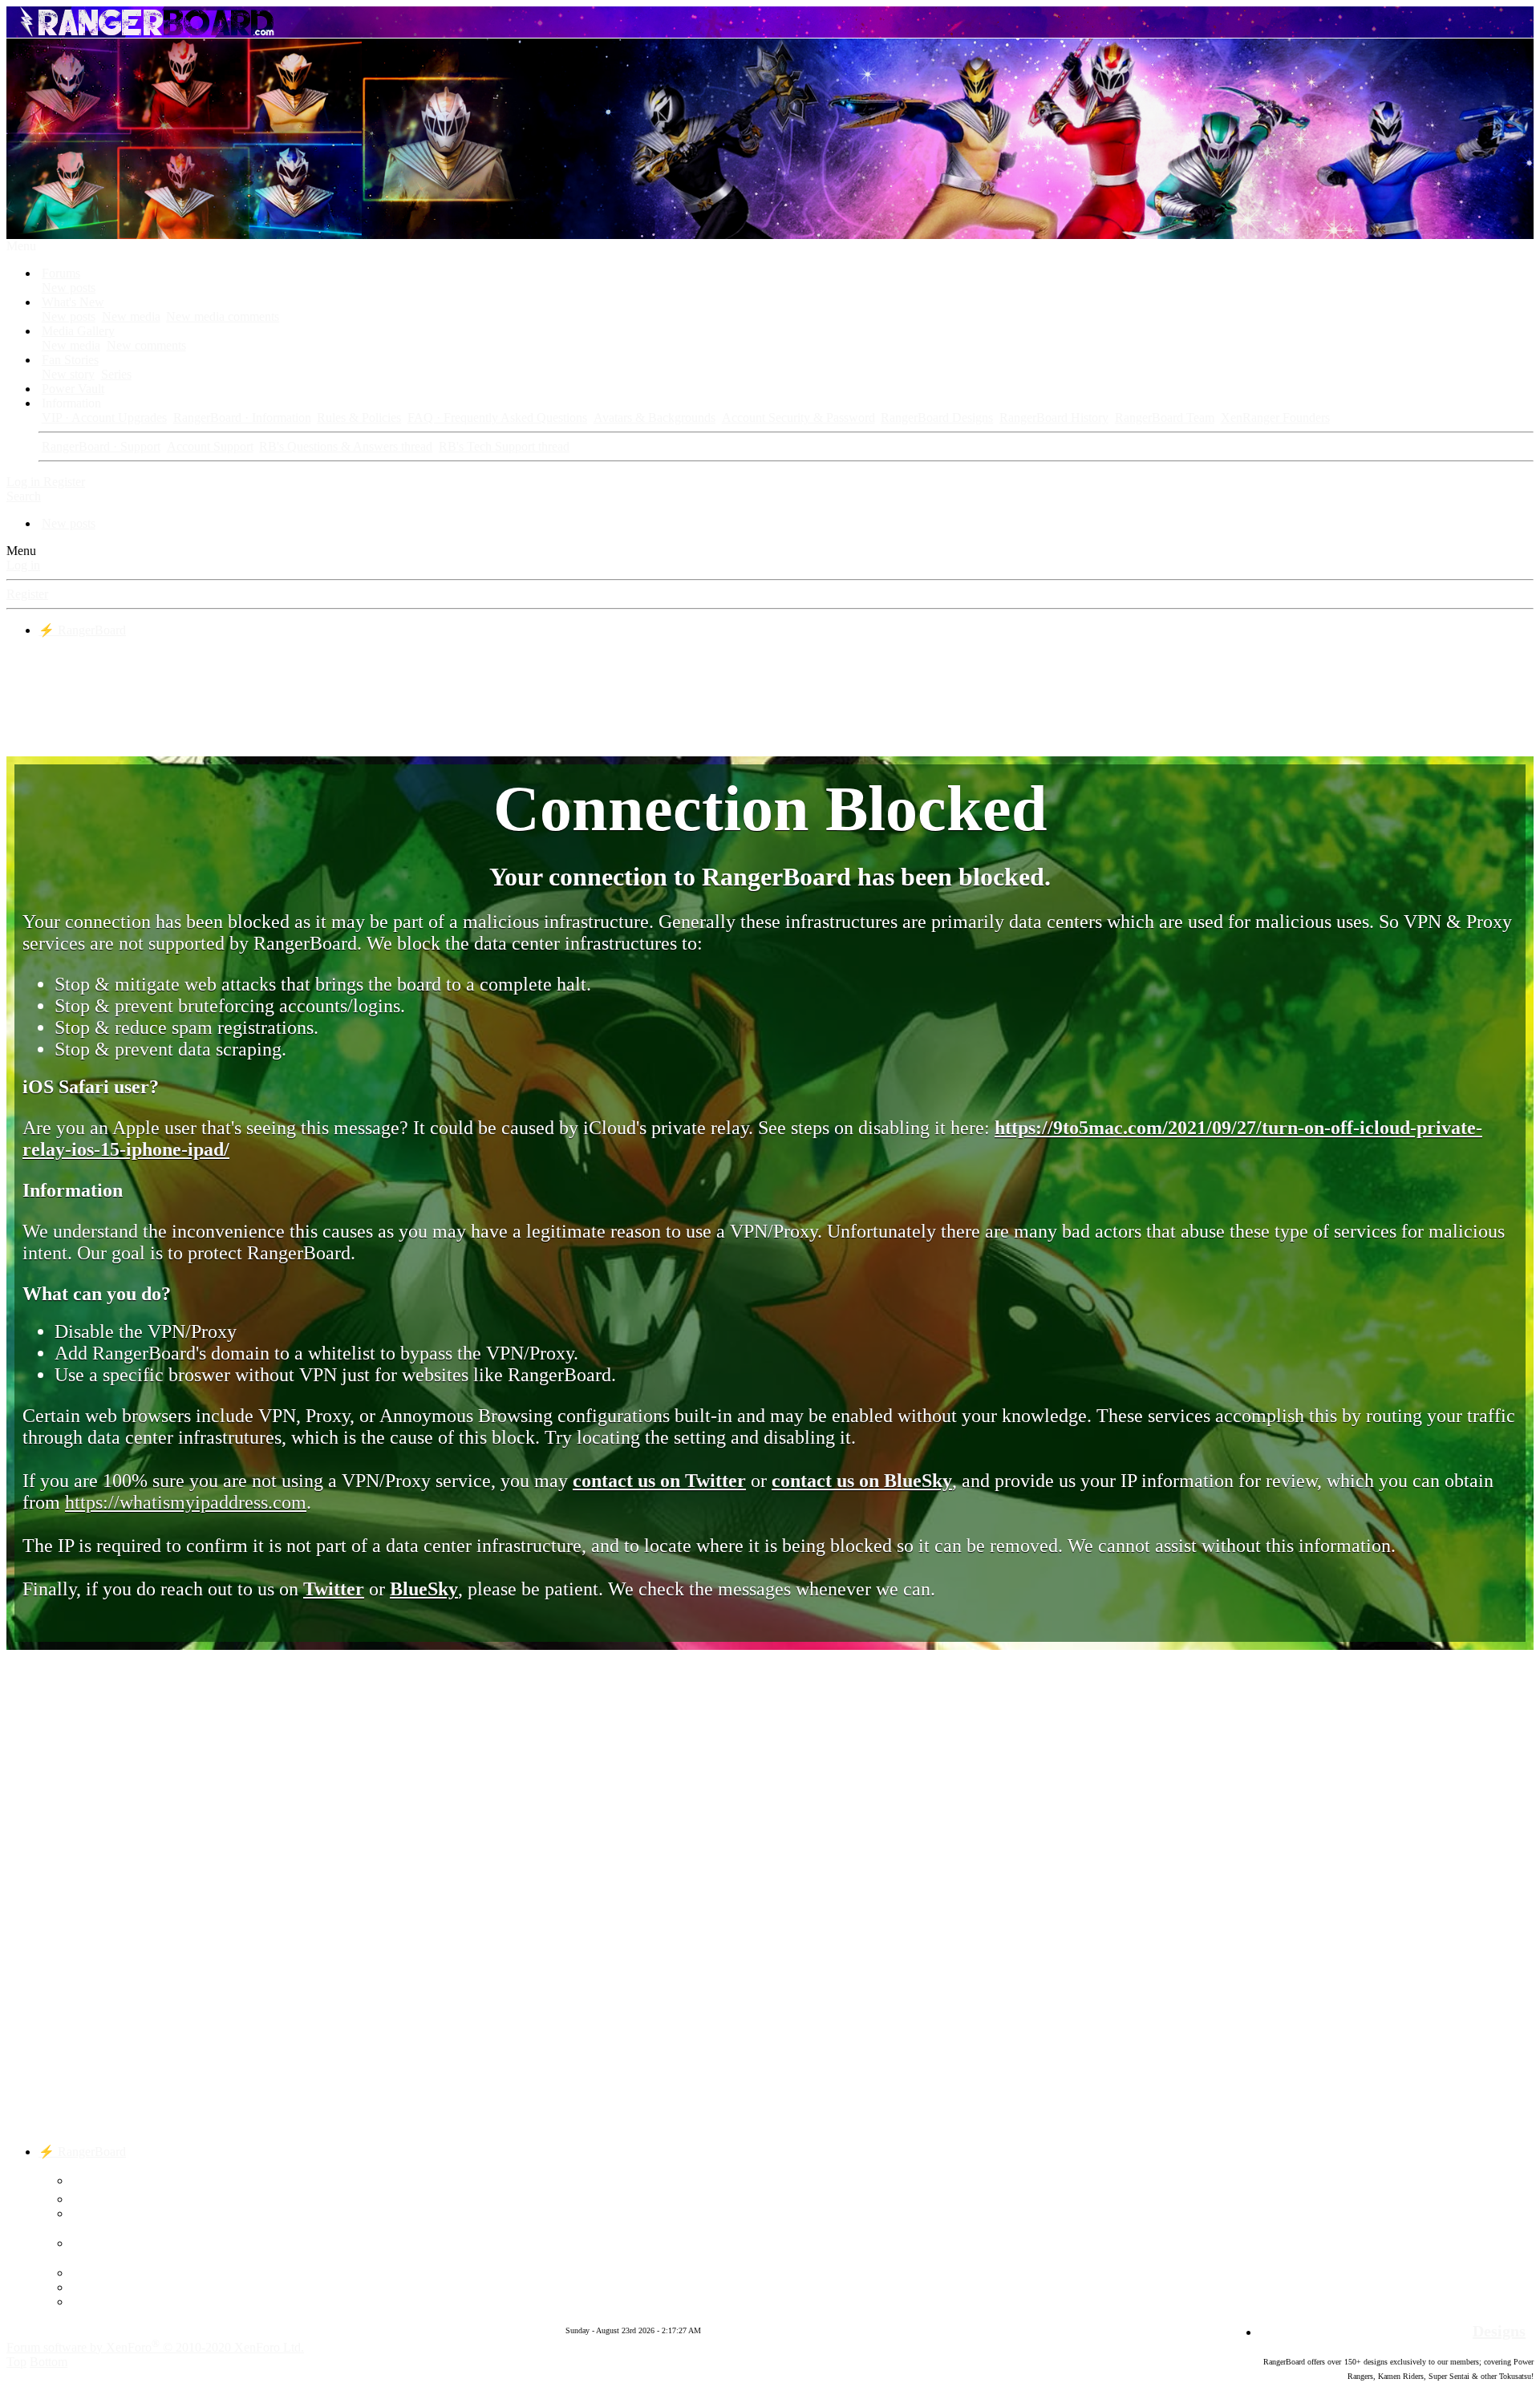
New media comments (223, 316)
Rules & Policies (359, 417)
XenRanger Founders (1275, 417)
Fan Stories (70, 360)
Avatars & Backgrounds (654, 417)
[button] (21, 246)
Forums (61, 273)
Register (27, 594)
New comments (146, 345)
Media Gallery (78, 331)
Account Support (210, 446)
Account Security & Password (798, 417)
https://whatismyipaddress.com (186, 1502)
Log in (23, 565)
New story (68, 374)
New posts (69, 288)
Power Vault (73, 389)
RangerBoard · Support (101, 446)
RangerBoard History (1054, 417)
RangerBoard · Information (242, 417)
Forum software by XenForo (155, 2347)
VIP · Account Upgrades (104, 417)
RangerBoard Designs (937, 417)
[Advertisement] (770, 695)
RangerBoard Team (1165, 417)
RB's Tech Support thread (504, 446)
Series (116, 374)
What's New (73, 302)
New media (131, 316)
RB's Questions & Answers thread (346, 446)
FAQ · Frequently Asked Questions (497, 417)
